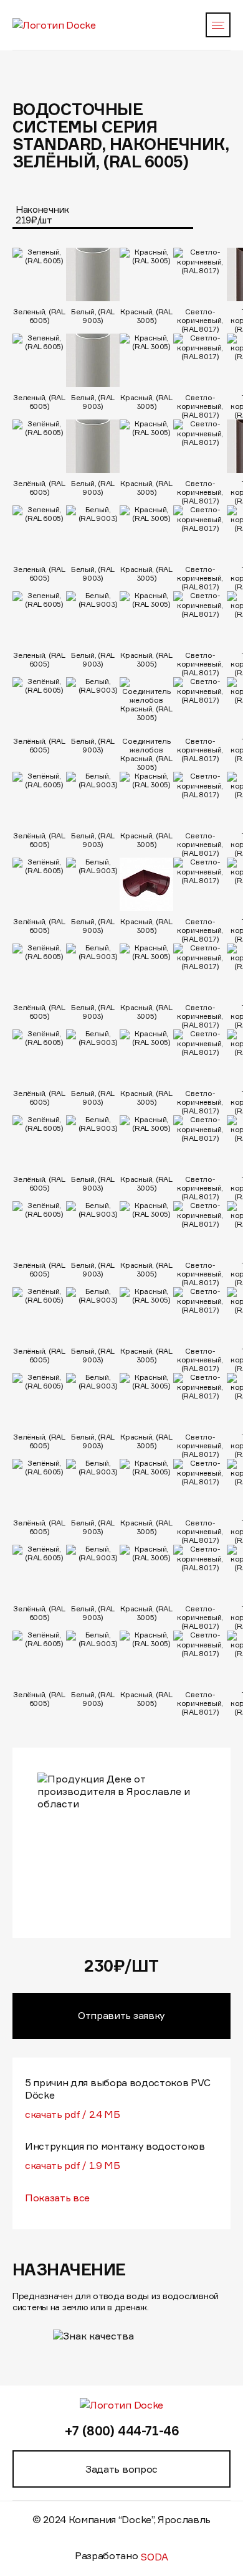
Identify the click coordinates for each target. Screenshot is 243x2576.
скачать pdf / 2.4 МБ (73, 2114)
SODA (154, 2557)
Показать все (57, 2198)
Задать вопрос (121, 2469)
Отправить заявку (121, 2015)
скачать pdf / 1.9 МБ (73, 2165)
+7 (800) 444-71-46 (122, 2431)
